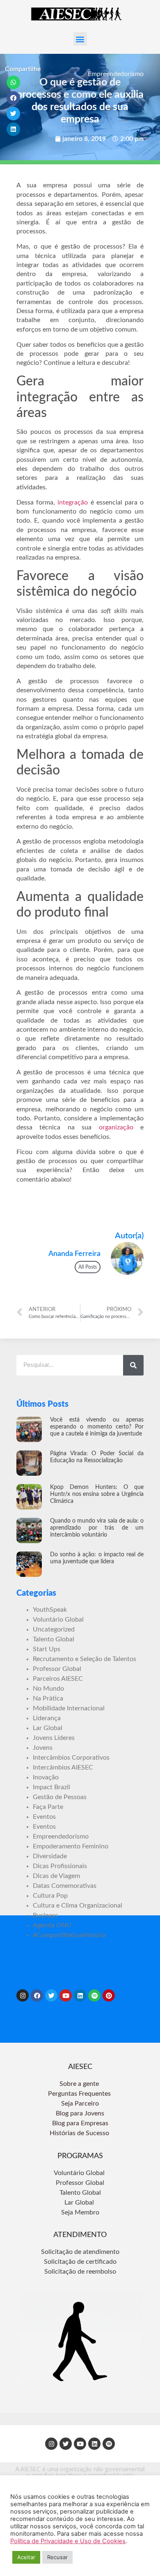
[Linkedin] (80, 1995)
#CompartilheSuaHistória (69, 1935)
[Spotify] (94, 1995)
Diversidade (50, 1856)
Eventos (44, 1817)
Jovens (43, 1748)
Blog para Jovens (80, 2113)
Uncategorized (54, 1629)
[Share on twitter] (14, 114)
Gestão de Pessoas (60, 1797)
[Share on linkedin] (14, 129)
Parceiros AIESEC (58, 1679)
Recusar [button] (57, 2557)
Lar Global (48, 1728)
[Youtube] (66, 1995)
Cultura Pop (50, 1896)
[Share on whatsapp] (14, 82)
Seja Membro (80, 2212)
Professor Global (57, 1669)
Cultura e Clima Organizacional (78, 1906)
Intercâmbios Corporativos (71, 1758)
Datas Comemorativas (65, 1886)
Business (45, 1915)
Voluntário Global (58, 1620)
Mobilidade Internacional (69, 1708)
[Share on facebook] (14, 98)
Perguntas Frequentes (80, 2094)
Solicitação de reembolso (80, 2272)
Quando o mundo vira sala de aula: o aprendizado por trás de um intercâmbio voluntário (97, 1528)
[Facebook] (37, 1995)
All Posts (88, 1267)
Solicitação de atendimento (80, 2252)
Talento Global (54, 1639)
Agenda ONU (52, 1925)
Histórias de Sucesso (80, 2133)
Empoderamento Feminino (71, 1846)
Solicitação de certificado (80, 2262)
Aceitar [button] (26, 2557)
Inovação (46, 1777)
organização (116, 1127)
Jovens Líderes (54, 1738)
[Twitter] (51, 1995)
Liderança (47, 1718)
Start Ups (47, 1649)
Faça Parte (48, 1807)
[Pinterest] (109, 1995)
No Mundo (48, 1689)
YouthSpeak (50, 1610)
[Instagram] (23, 1995)
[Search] (133, 1365)
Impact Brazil (51, 1787)
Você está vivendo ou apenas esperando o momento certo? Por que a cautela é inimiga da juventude (97, 1427)
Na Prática (48, 1698)
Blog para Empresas (80, 2123)
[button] (80, 39)
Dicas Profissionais (60, 1866)
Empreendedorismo (116, 74)
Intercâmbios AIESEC (63, 1767)
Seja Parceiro (80, 2104)
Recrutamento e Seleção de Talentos (85, 1659)
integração (73, 502)
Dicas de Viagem (56, 1876)
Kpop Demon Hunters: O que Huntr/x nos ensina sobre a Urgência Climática (97, 1494)
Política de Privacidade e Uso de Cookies (68, 2541)
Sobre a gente (80, 2084)
